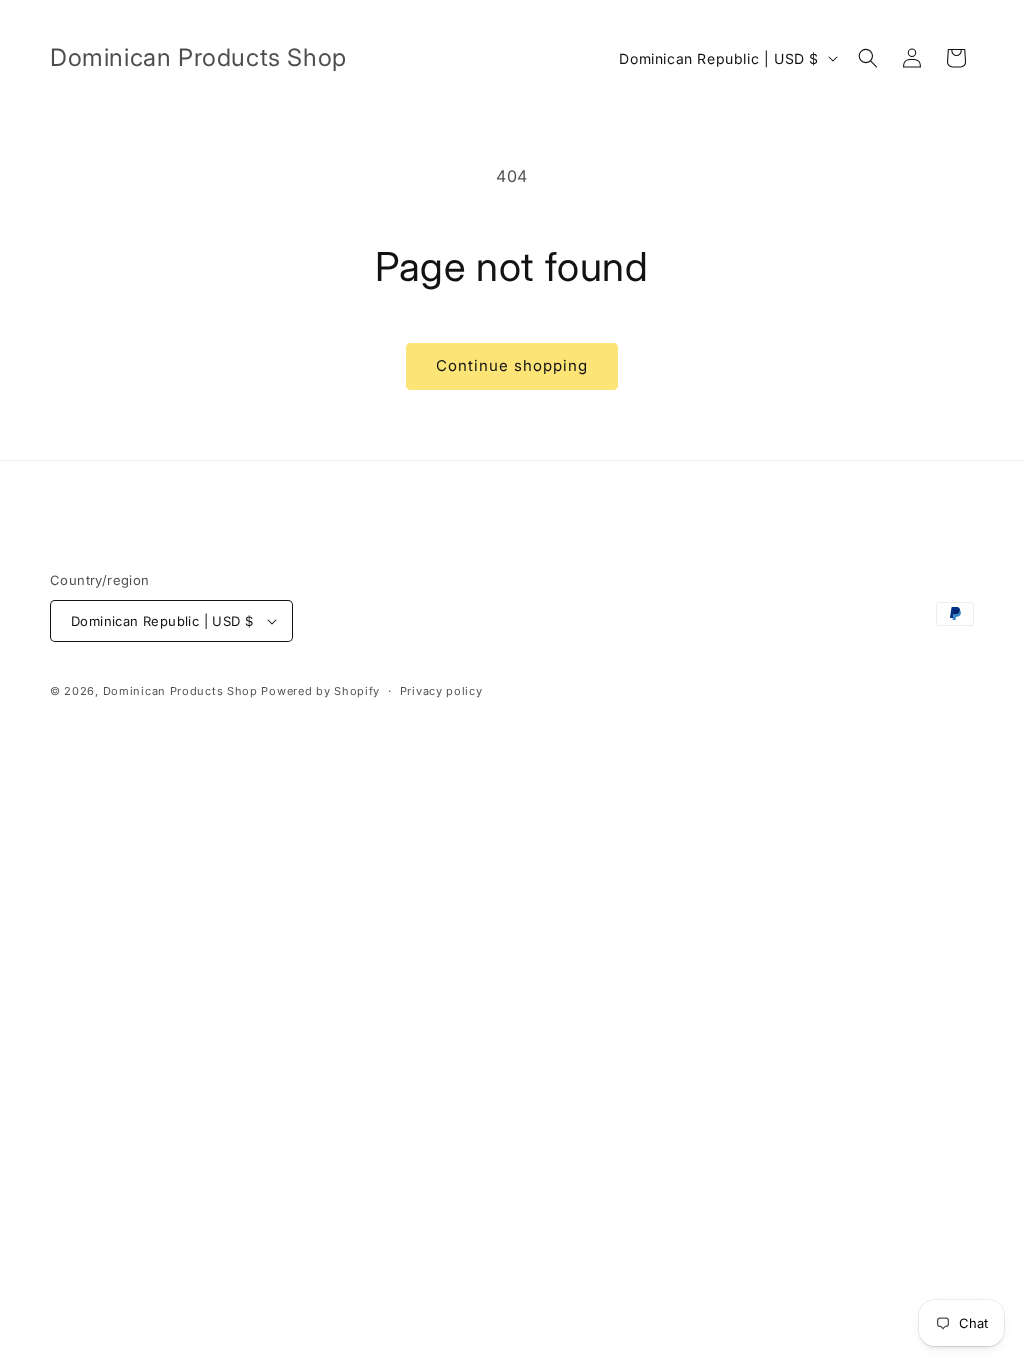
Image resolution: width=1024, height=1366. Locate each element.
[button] (868, 58)
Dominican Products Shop (180, 691)
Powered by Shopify (320, 691)
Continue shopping (512, 365)
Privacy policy (441, 691)
